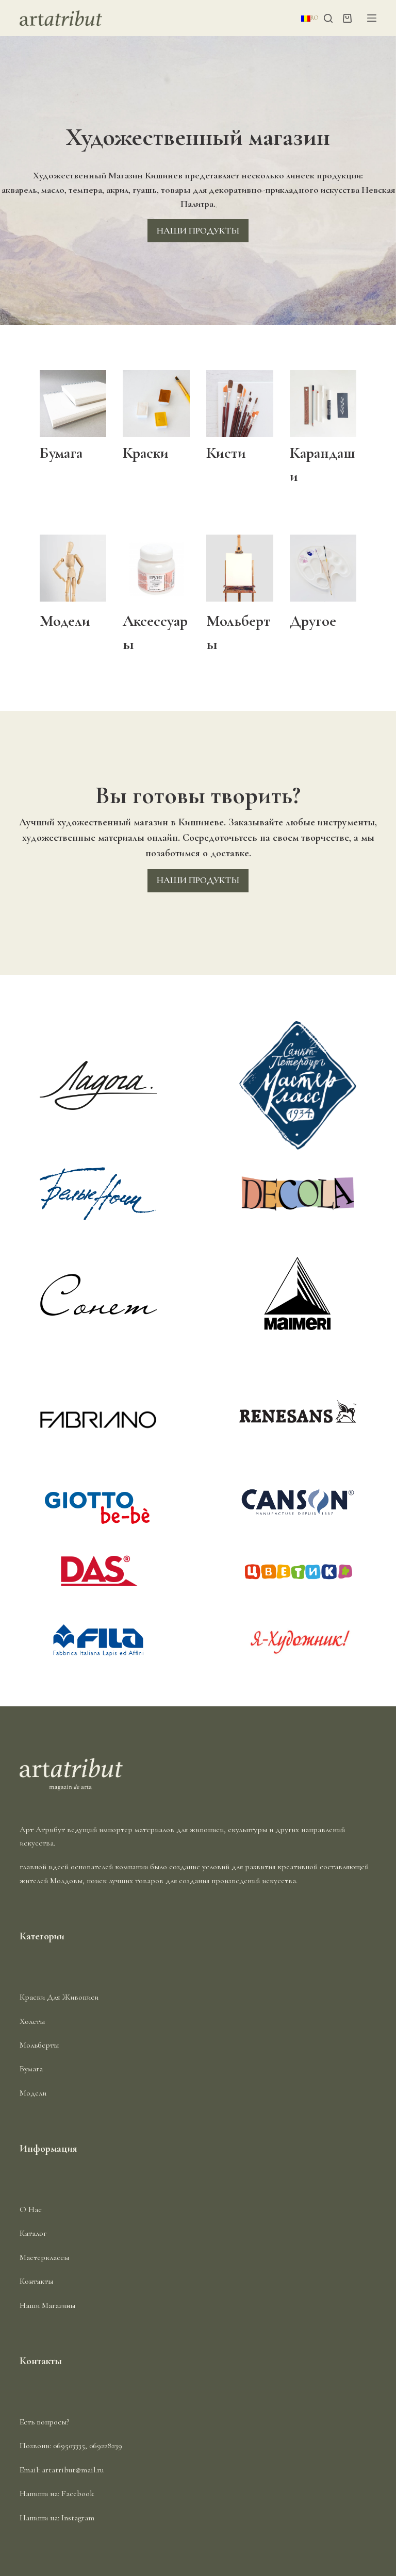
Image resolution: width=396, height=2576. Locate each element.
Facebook (78, 2494)
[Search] (328, 18)
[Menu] (372, 18)
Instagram (78, 2518)
